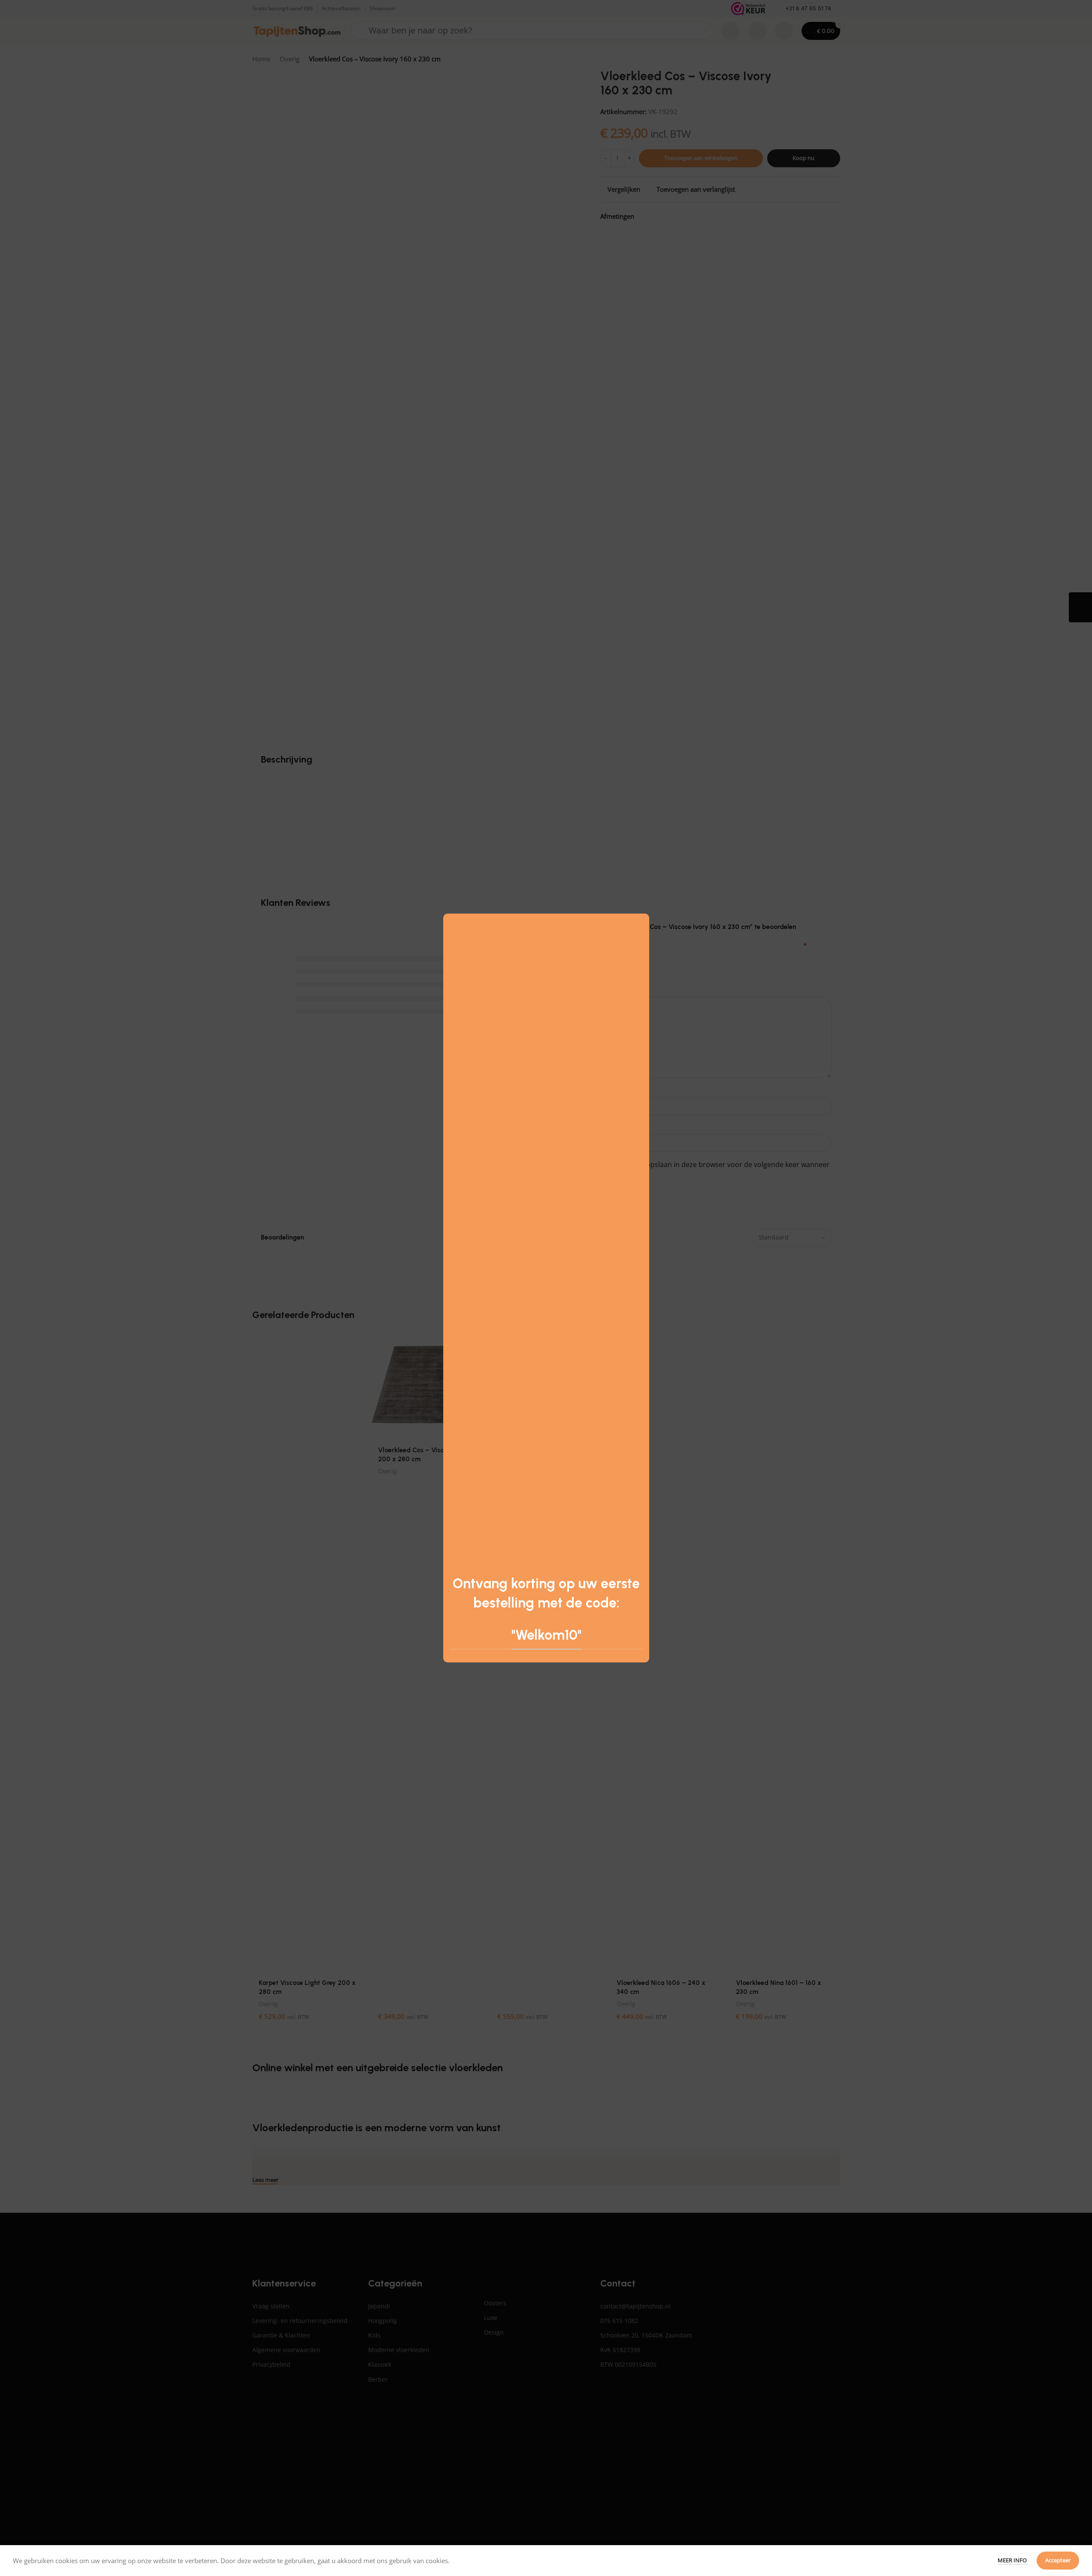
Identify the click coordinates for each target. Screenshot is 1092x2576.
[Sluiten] (645, 903)
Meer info (1013, 2560)
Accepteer (1058, 2560)
